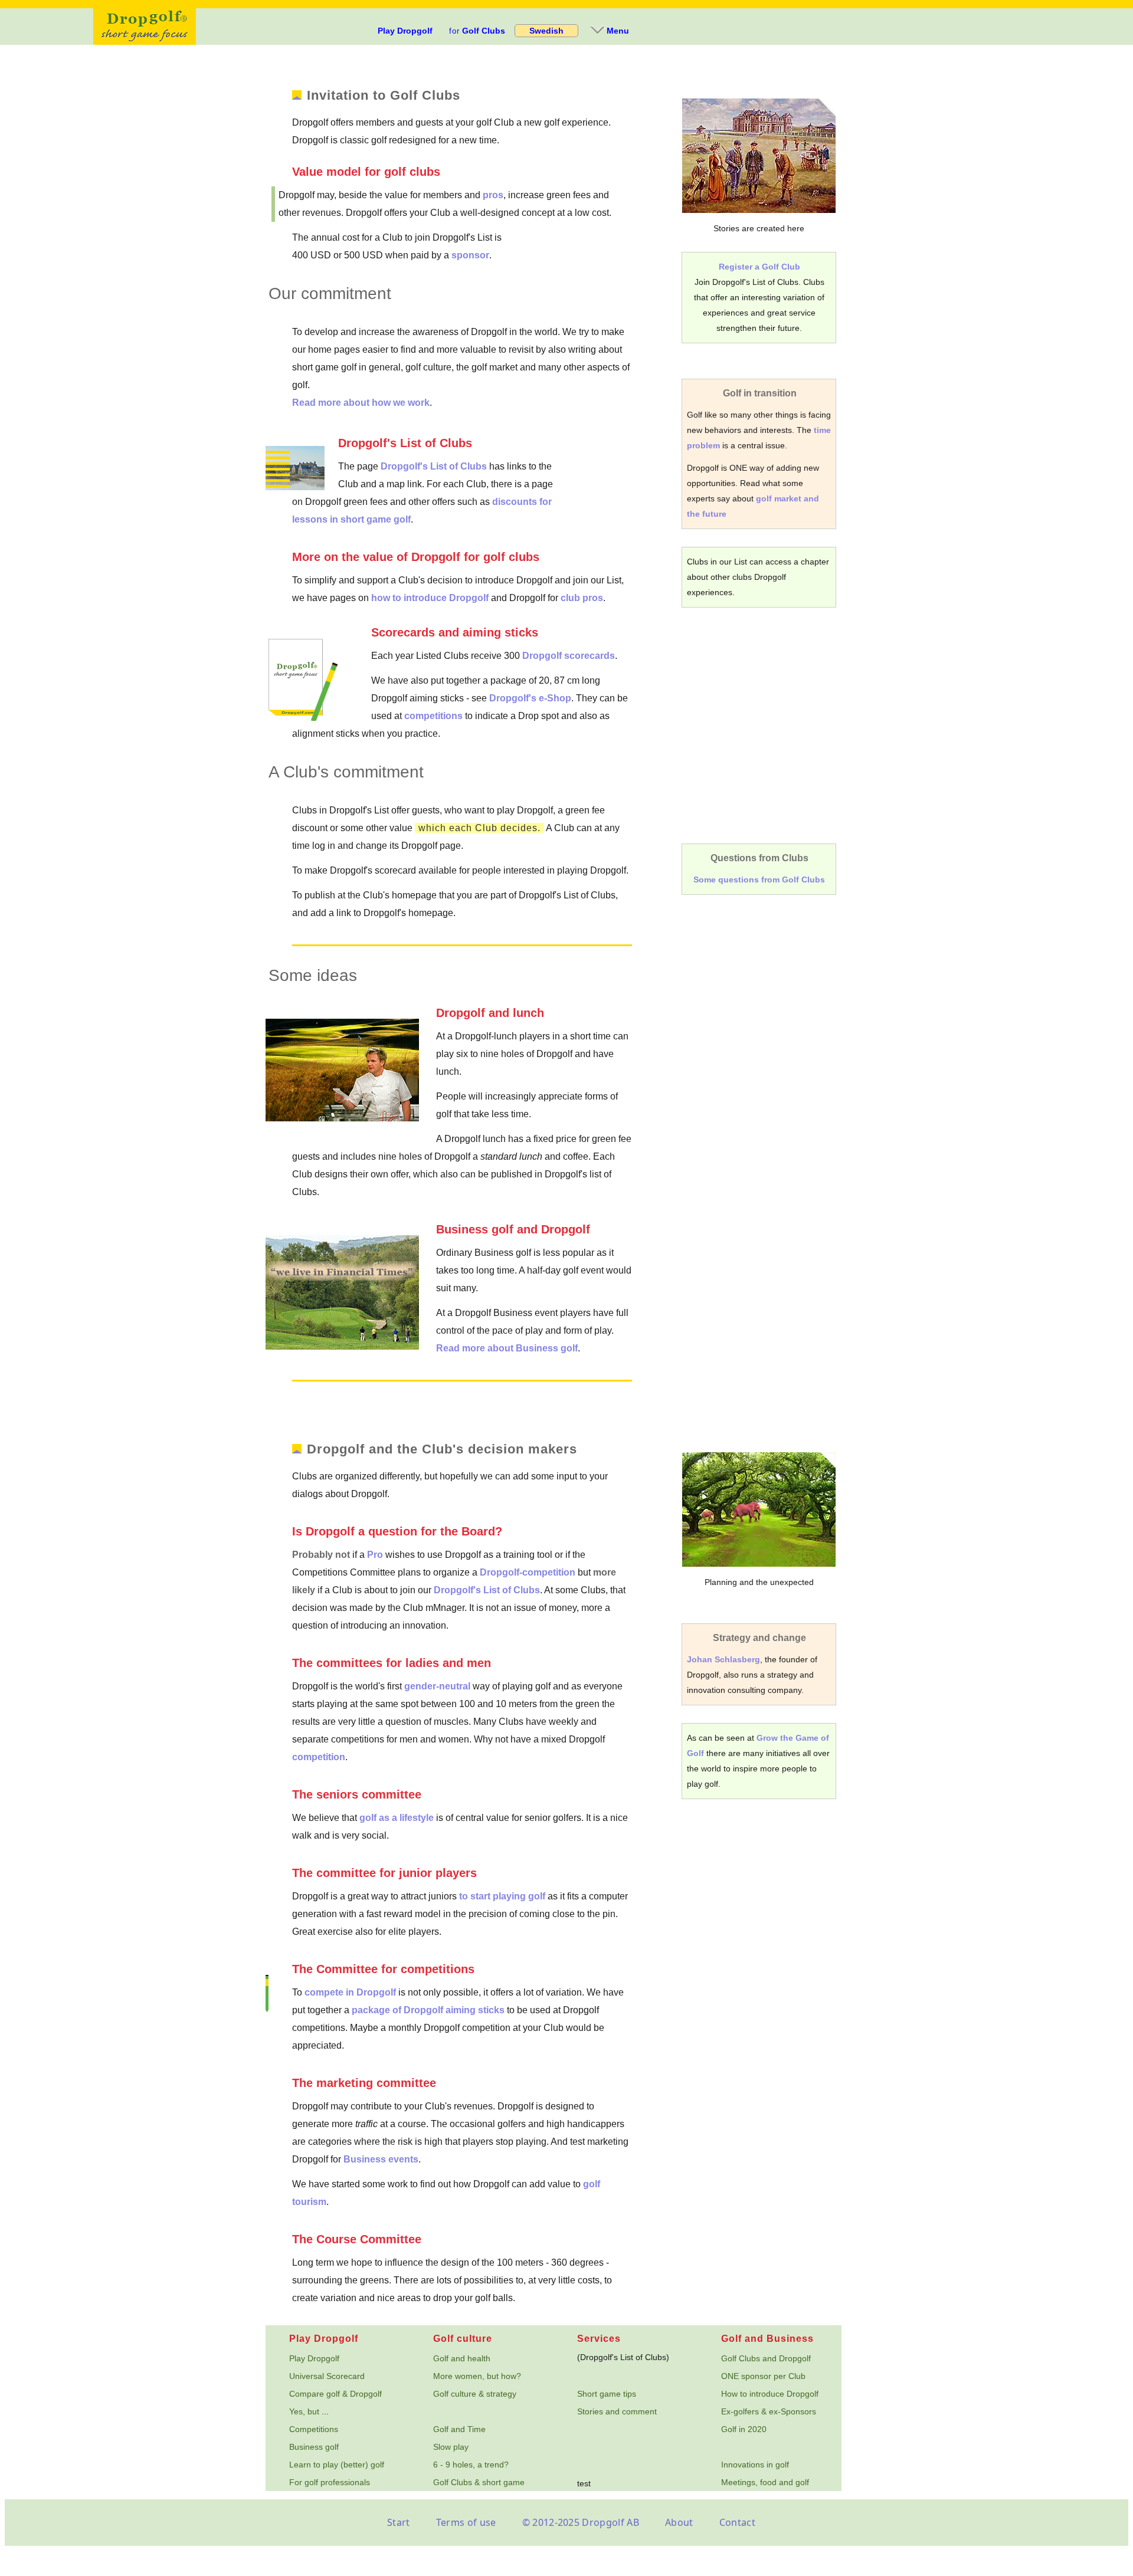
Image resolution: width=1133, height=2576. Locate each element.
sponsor (470, 255)
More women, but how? (477, 2376)
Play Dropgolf (405, 31)
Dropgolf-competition (528, 1572)
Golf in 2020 (744, 2429)
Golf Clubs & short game (479, 2482)
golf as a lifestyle (397, 1818)
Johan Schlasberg (723, 1659)
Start (399, 2522)
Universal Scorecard (327, 2376)
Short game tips (607, 2394)
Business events (381, 2159)
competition (319, 1757)
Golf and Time (459, 2429)
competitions (433, 716)
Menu (618, 31)
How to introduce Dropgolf (770, 2394)
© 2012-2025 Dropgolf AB (581, 2522)
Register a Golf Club (759, 267)
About (679, 2522)
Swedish (546, 31)
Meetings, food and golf (765, 2482)
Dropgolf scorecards (569, 656)
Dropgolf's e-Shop (530, 698)
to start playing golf (502, 1896)
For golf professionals (330, 2482)
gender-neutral (437, 1686)
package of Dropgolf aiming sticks (428, 2010)
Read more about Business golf (507, 1348)
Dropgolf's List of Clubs (434, 466)
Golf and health (462, 2358)
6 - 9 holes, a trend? (471, 2465)
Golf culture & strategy (475, 2394)
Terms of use (466, 2522)
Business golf (314, 2447)
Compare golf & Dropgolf (335, 2394)
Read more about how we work (361, 403)
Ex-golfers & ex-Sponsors (769, 2411)
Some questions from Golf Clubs (759, 880)
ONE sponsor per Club (763, 2376)
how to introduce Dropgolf (430, 598)
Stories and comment (617, 2411)
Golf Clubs (477, 31)
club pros (582, 598)
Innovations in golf (755, 2465)
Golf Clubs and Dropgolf (766, 2358)
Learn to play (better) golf (337, 2465)
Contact (737, 2522)
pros (493, 195)
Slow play (451, 2447)
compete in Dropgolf (350, 1992)
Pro (375, 1555)
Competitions (314, 2429)
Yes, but (304, 2411)
